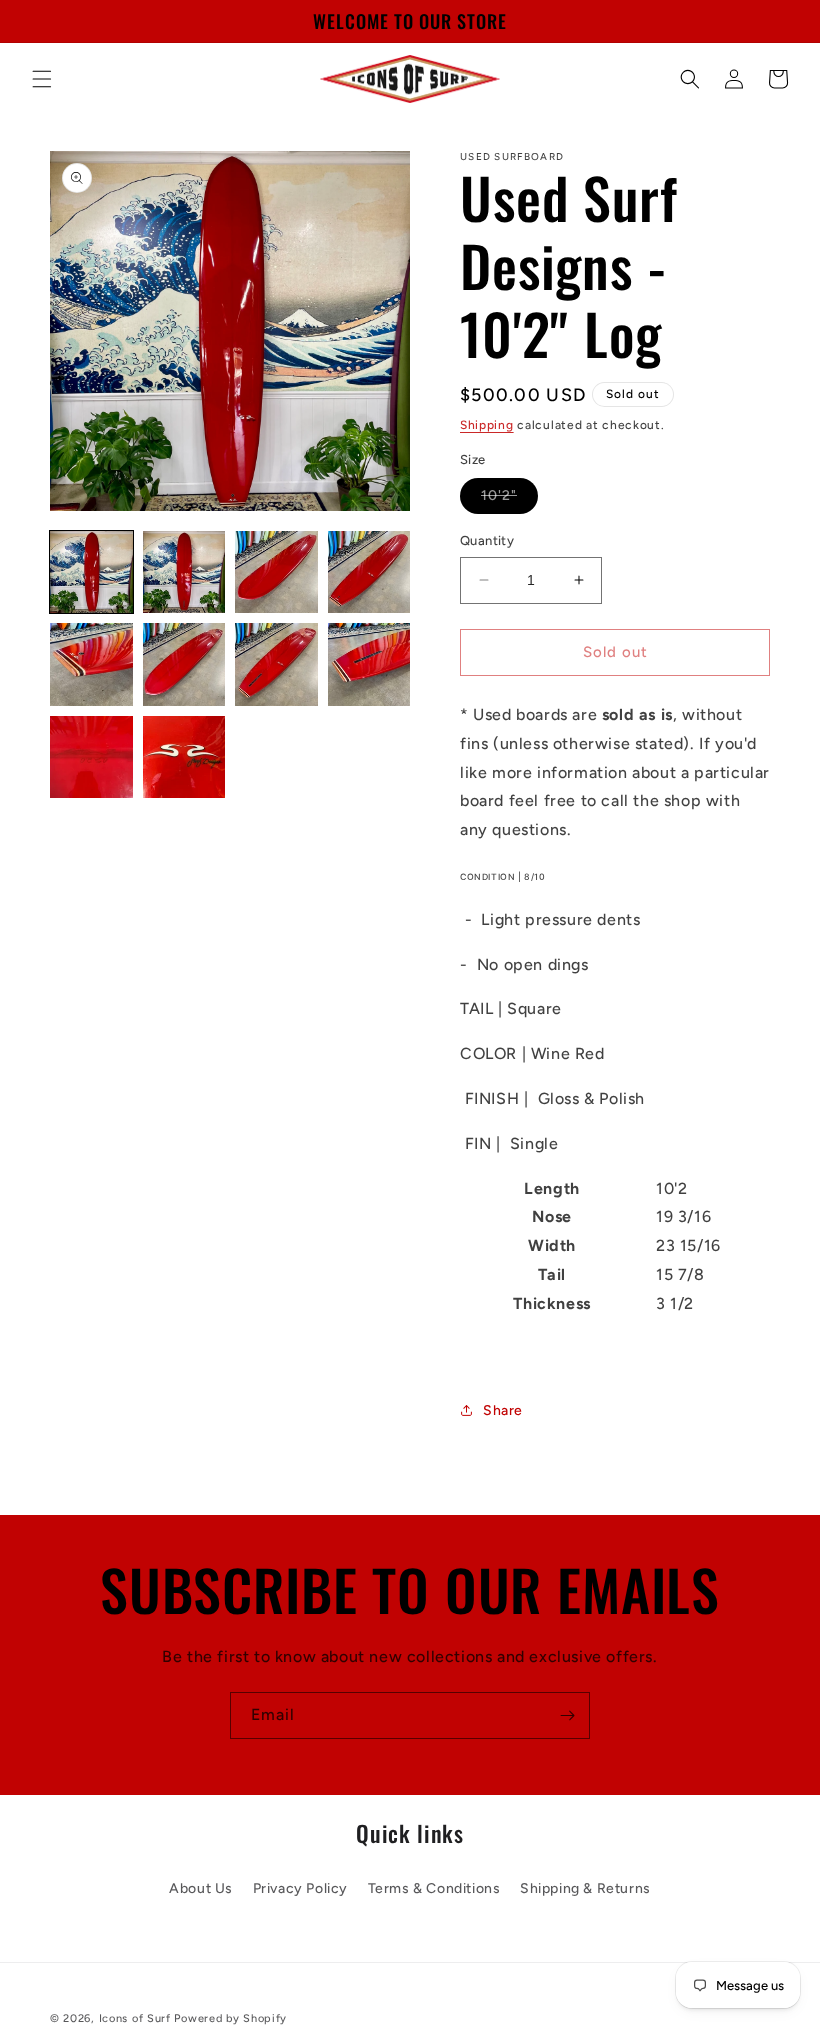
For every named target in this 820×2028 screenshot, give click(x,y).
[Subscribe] (567, 1715)
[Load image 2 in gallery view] (184, 572)
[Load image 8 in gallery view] (369, 664)
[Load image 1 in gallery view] (91, 572)
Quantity (487, 540)
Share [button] (503, 1410)
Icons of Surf (135, 2018)
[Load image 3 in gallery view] (276, 572)
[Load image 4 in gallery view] (369, 572)
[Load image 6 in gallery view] (184, 664)
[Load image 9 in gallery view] (91, 757)
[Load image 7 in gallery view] (276, 664)
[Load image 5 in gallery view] (91, 664)
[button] (42, 79)
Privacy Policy (300, 1888)
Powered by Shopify (230, 2018)
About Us (201, 1888)
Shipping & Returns (585, 1888)
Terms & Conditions (434, 1888)
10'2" (509, 500)
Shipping (487, 425)
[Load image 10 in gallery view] (184, 757)
